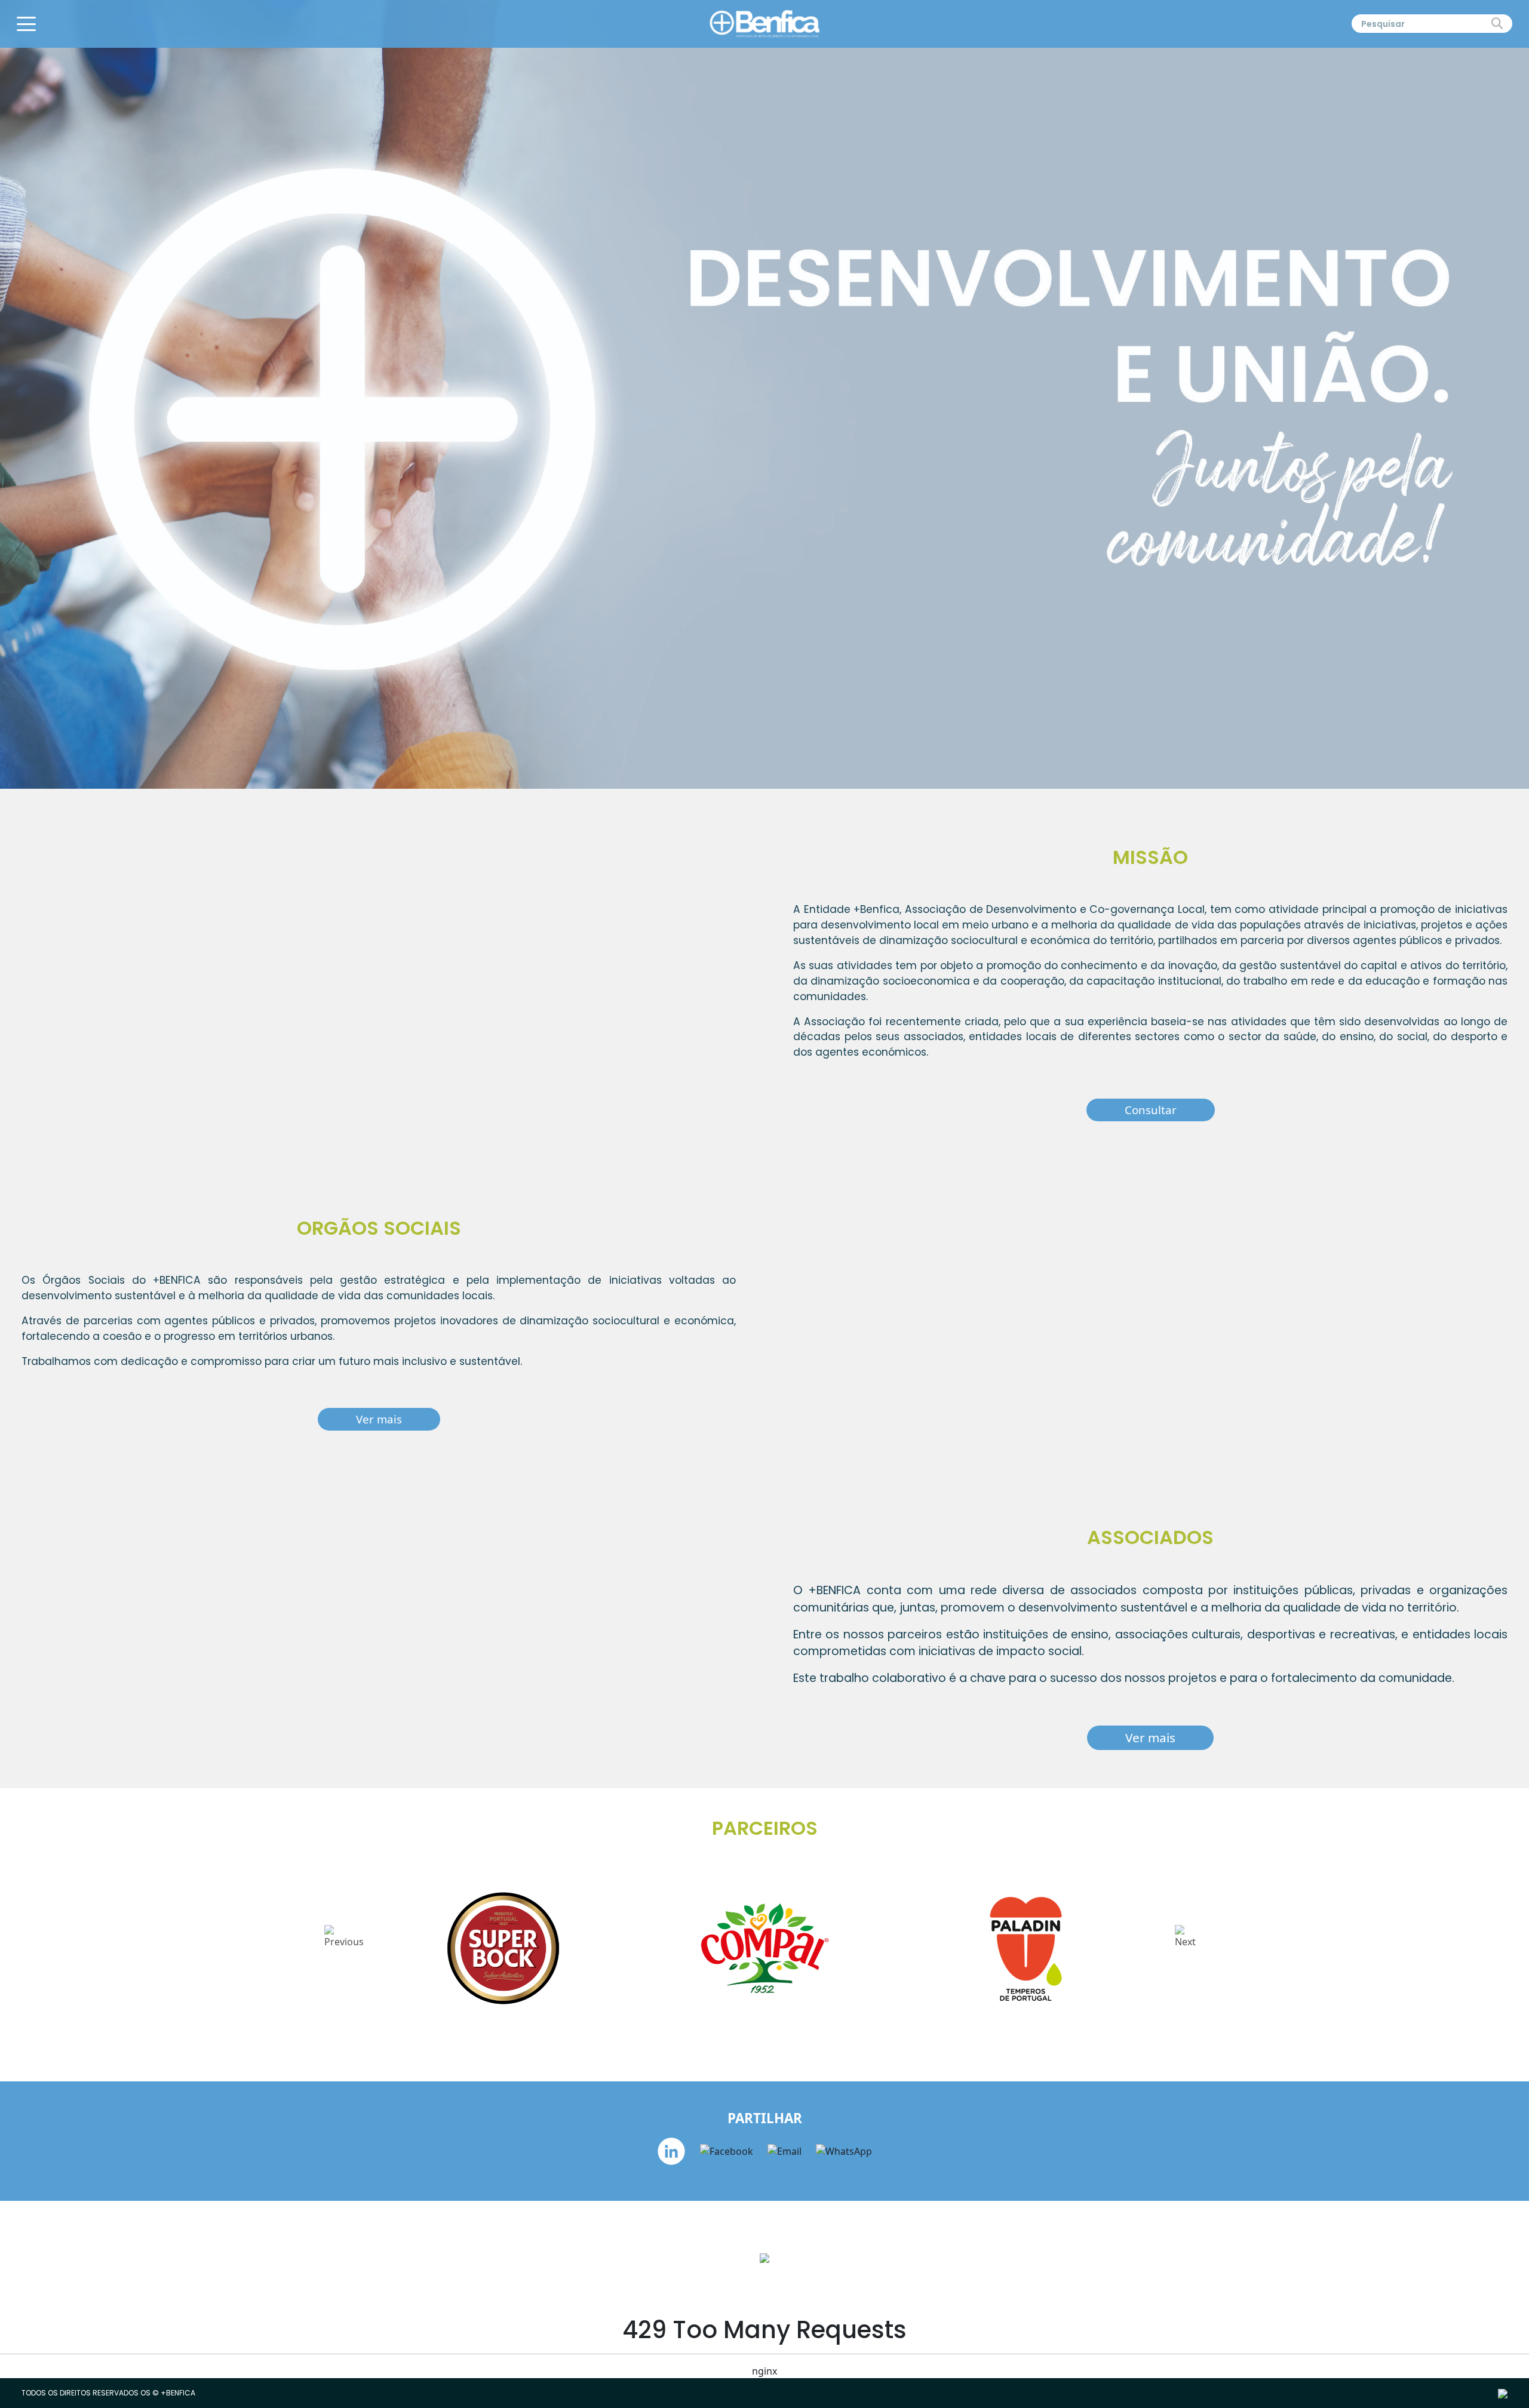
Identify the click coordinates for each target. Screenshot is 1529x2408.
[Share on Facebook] (728, 2151)
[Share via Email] (786, 2151)
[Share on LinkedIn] (673, 2151)
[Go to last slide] (344, 1949)
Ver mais (379, 1419)
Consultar (1151, 1110)
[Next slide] (1185, 1949)
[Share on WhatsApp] (844, 2151)
